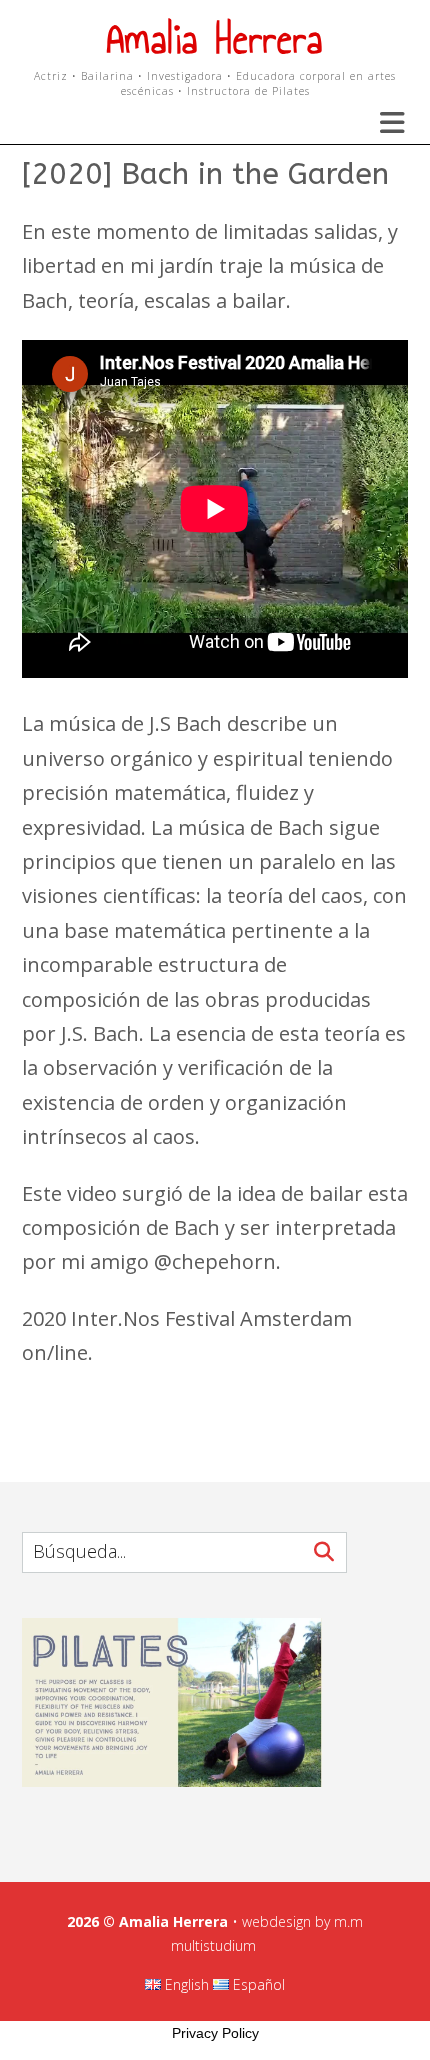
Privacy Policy (215, 2033)
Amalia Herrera (215, 39)
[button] (380, 123)
